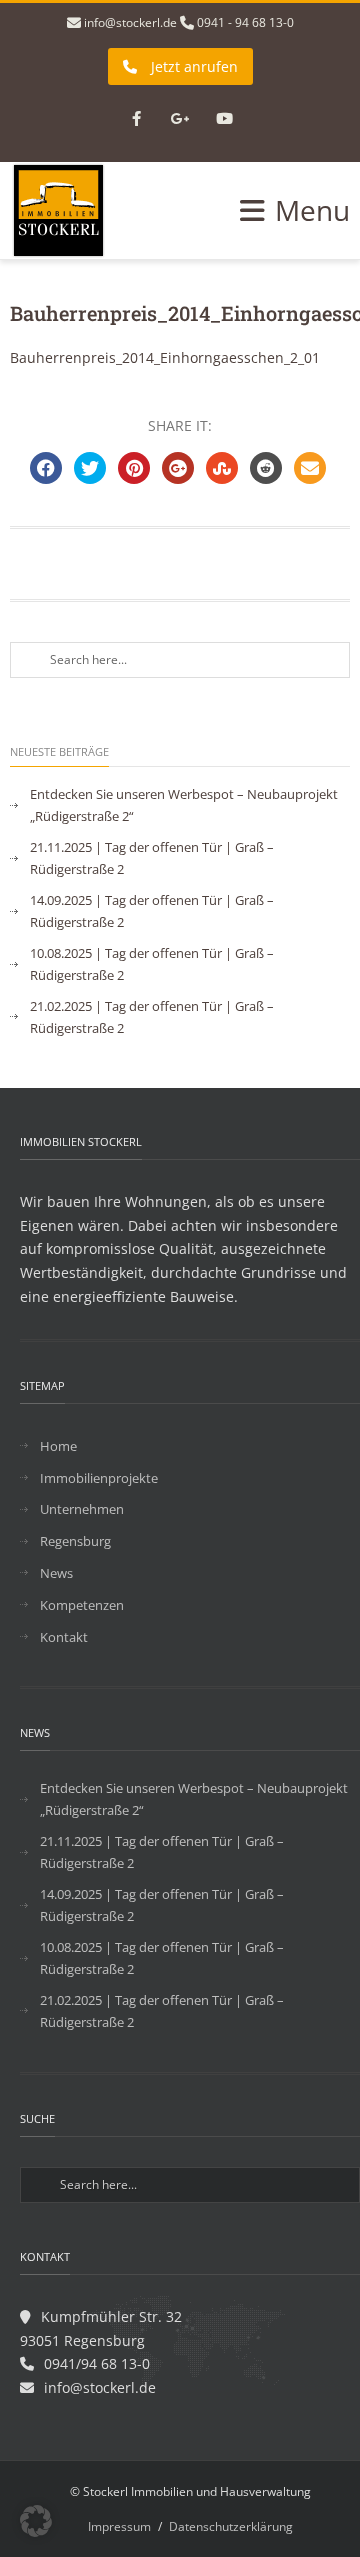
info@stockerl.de (130, 22)
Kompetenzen (82, 1605)
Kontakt (64, 1637)
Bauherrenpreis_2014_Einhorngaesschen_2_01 (165, 357)
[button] (36, 2521)
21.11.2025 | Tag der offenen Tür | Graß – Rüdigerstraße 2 (152, 858)
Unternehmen (82, 1509)
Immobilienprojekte (99, 1478)
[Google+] (180, 120)
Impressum (119, 2526)
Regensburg (75, 1541)
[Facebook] (136, 120)
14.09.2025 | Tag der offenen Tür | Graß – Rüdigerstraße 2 (152, 911)
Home (58, 1446)
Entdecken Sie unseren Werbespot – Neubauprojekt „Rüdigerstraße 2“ (184, 805)
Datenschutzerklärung (231, 2526)
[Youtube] (224, 120)
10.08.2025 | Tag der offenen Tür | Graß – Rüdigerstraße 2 (152, 964)
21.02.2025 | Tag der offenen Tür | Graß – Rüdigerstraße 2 (152, 1017)
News (56, 1573)
